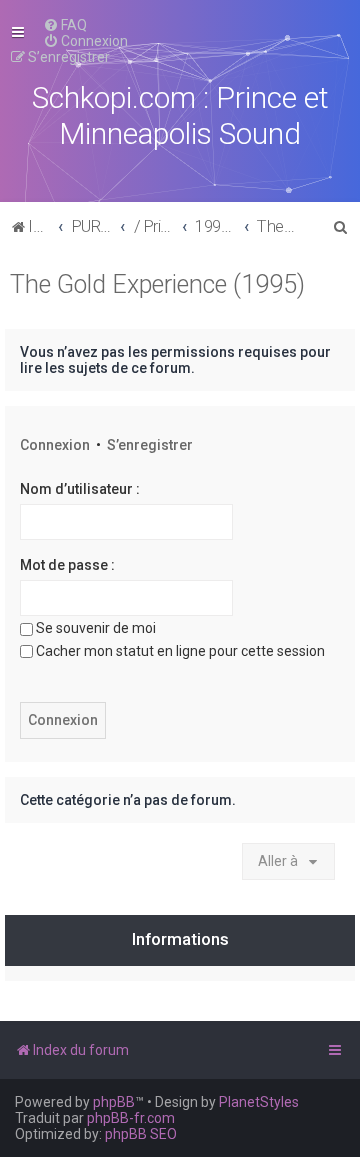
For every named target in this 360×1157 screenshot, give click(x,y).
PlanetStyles (259, 1102)
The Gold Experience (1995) (157, 284)
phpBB (114, 1102)
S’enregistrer (150, 445)
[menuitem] (65, 25)
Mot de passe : (67, 565)
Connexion (55, 445)
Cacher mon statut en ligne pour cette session (180, 651)
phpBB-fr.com (131, 1118)
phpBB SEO (141, 1134)
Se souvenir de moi (96, 628)
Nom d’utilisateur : (80, 489)
